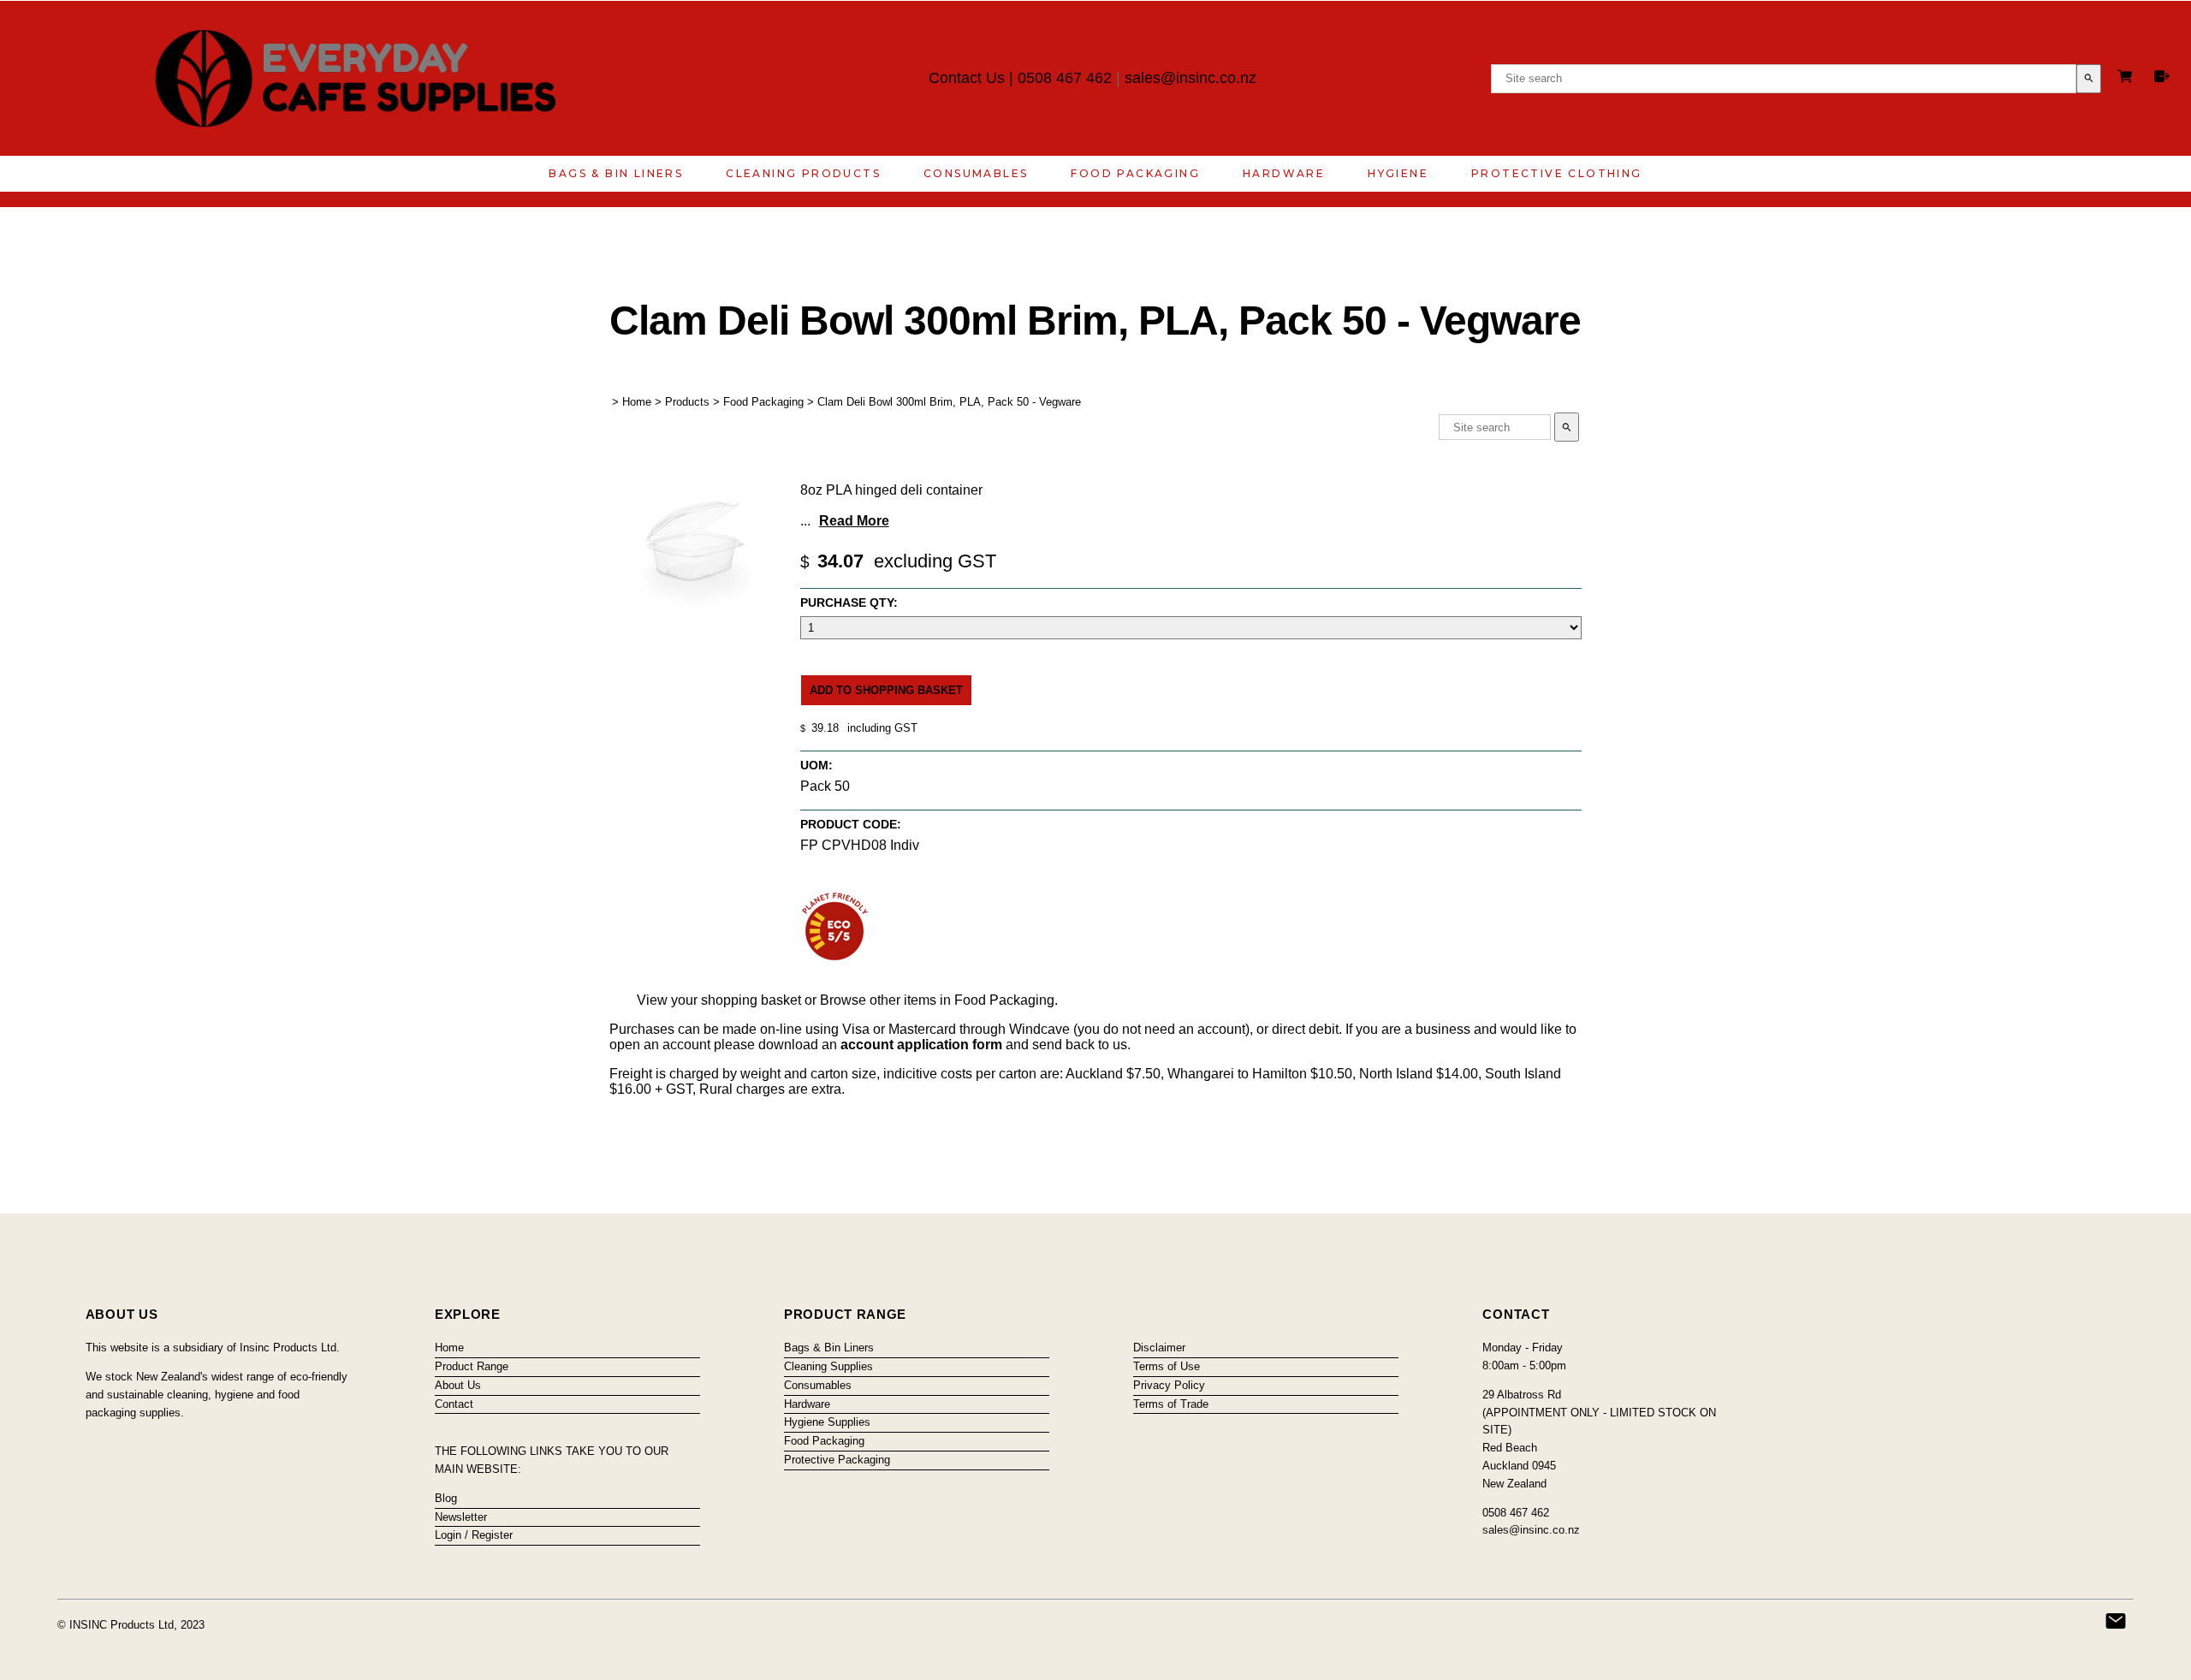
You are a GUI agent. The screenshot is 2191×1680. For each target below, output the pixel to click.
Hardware (1284, 173)
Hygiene (1398, 173)
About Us (458, 1385)
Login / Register (474, 1535)
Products (687, 402)
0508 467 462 (1065, 78)
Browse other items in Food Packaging (937, 1000)
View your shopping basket (719, 1000)
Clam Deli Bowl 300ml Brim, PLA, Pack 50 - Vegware (949, 402)
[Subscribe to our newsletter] (2116, 1621)
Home (637, 402)
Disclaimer (1159, 1348)
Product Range (472, 1366)
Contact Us (967, 78)
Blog (446, 1498)
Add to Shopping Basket (886, 690)
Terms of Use (1167, 1366)
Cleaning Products (803, 173)
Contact (454, 1404)
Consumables (976, 173)
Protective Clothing (1557, 173)
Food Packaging (1135, 173)
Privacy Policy (1169, 1385)
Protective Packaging (837, 1460)
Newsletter (461, 1517)
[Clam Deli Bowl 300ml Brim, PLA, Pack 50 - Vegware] (695, 606)
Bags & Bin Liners (616, 173)
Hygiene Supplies (827, 1422)
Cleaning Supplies (828, 1366)
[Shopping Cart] (2128, 78)
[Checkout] (2162, 76)
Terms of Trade (1171, 1404)
